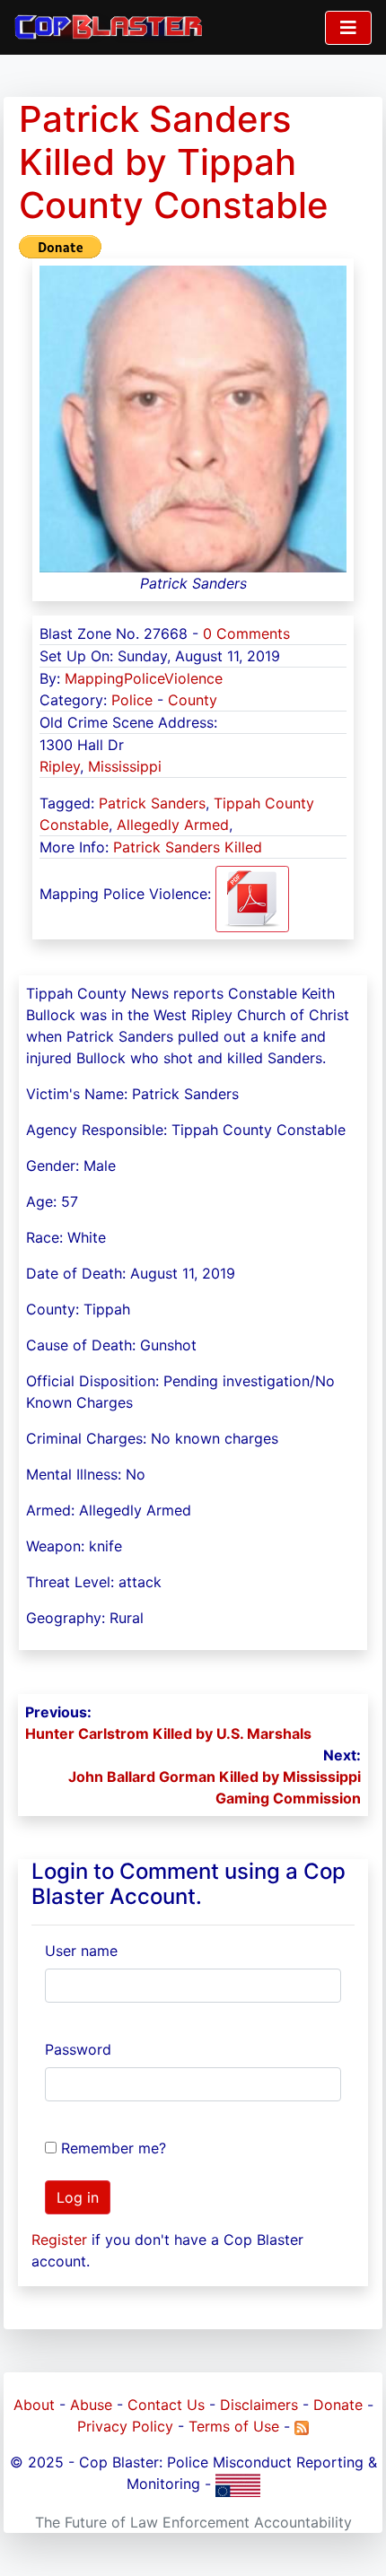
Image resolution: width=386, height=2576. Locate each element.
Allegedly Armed (173, 825)
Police (132, 700)
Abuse (91, 2405)
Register (59, 2240)
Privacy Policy (125, 2426)
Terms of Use (234, 2426)
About (34, 2405)
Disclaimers (259, 2405)
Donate (338, 2405)
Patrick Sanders (152, 803)
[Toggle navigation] (348, 28)
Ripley (60, 766)
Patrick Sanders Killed (188, 847)
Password (78, 2049)
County (193, 700)
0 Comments (246, 633)
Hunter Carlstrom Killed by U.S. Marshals (168, 1733)
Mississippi (125, 766)
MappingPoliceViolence (144, 678)
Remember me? (114, 2148)
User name (81, 1951)
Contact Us (166, 2405)
